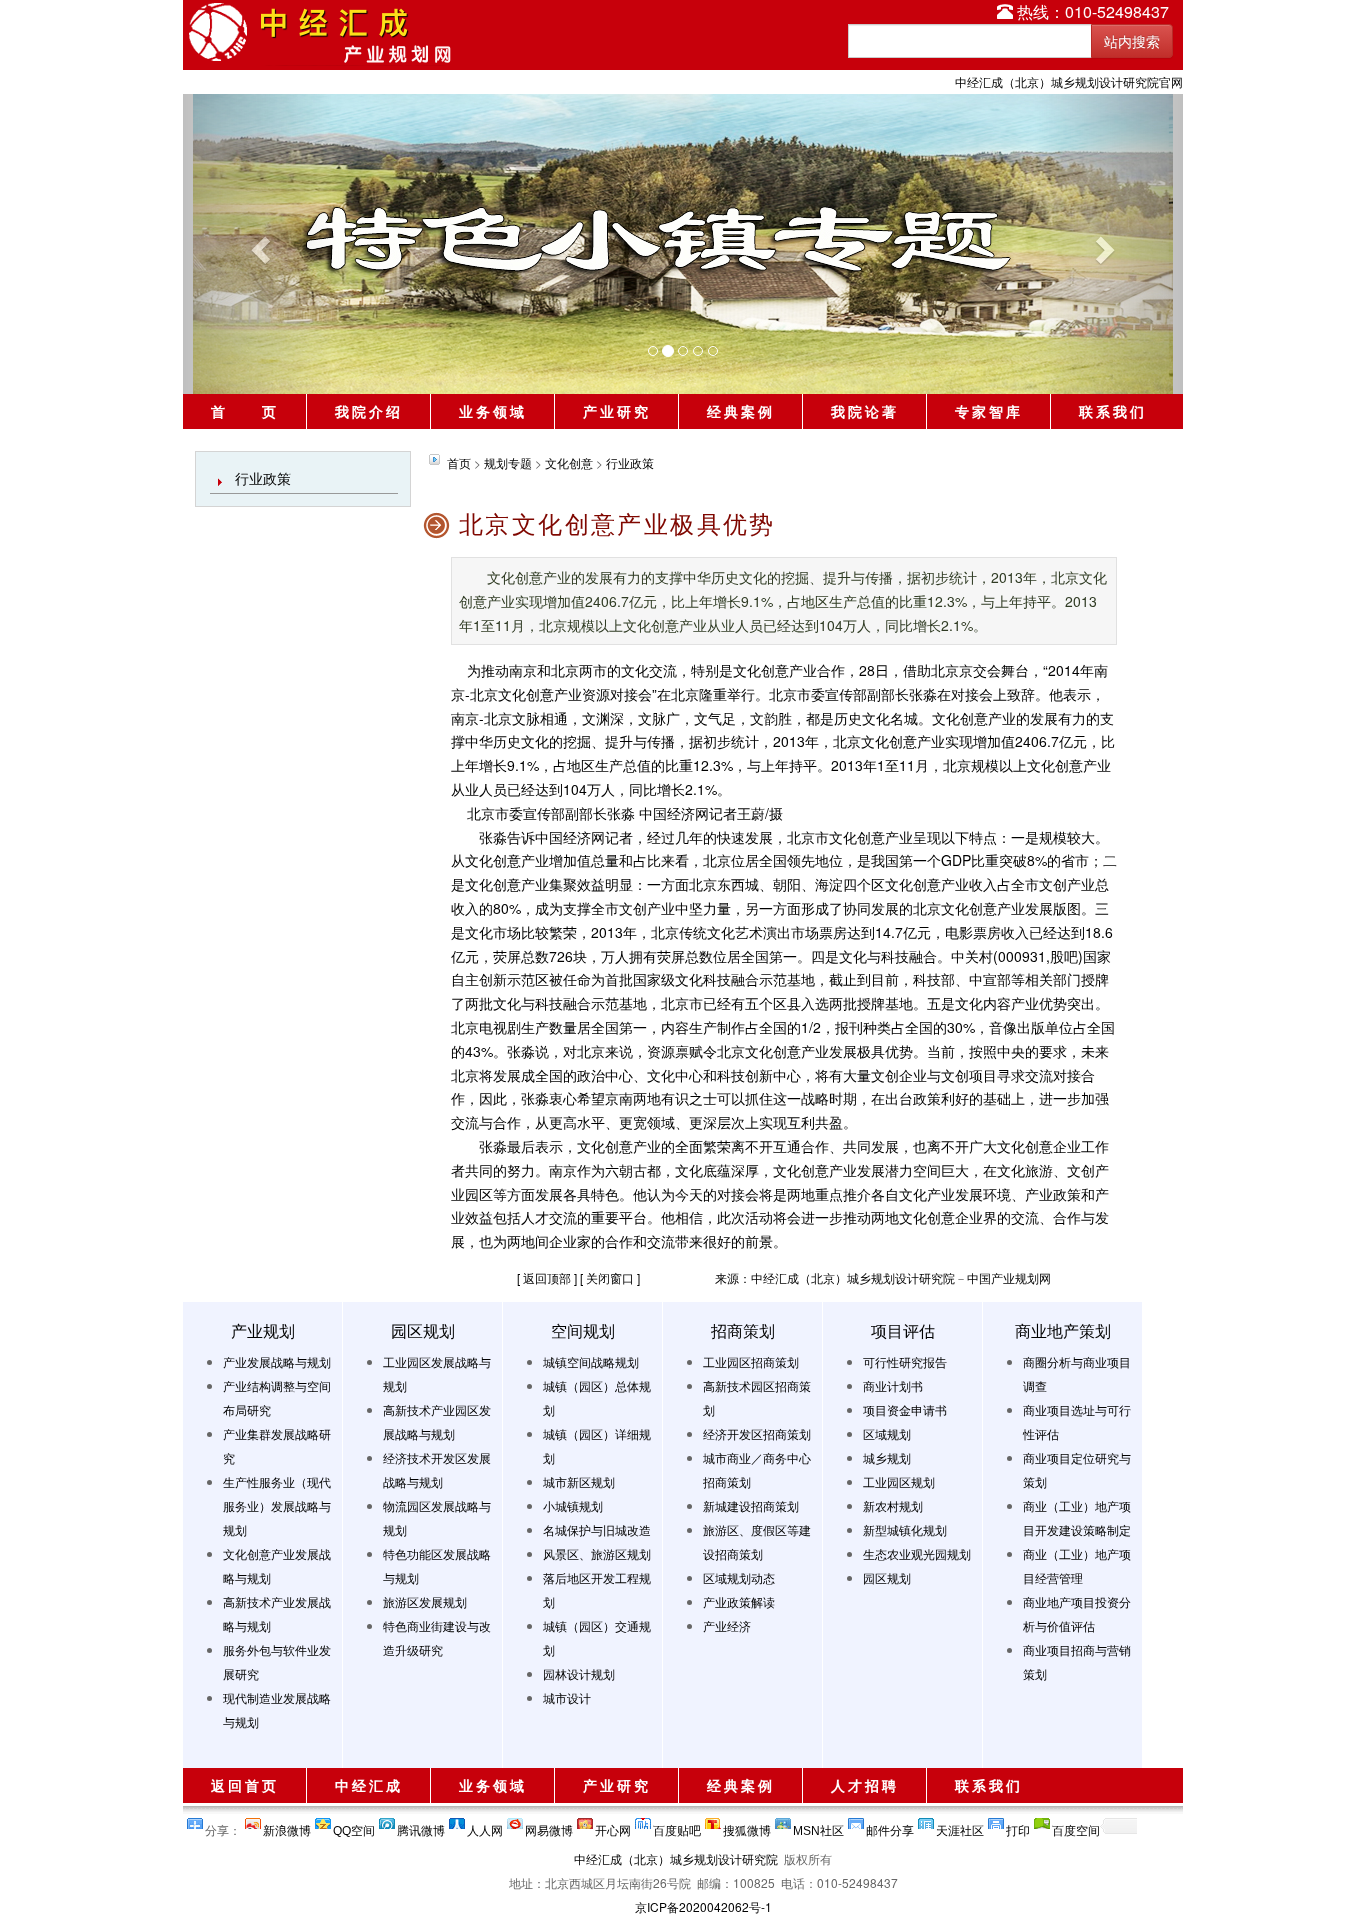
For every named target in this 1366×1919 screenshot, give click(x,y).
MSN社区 (818, 1826)
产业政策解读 (739, 1601)
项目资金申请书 (905, 1409)
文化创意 (569, 462)
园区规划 (423, 1330)
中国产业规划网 (1009, 1277)
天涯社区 (960, 1826)
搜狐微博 (747, 1826)
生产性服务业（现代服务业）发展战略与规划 (277, 1505)
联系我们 (1113, 411)
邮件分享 (890, 1826)
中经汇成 (369, 1785)
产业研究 (617, 411)
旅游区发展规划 (425, 1601)
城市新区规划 (579, 1481)
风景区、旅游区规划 (597, 1553)
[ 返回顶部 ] (547, 1277)
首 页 (245, 411)
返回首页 (245, 1785)
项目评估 (903, 1330)
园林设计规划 (579, 1673)
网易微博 (549, 1826)
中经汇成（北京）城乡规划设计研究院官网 (1069, 81)
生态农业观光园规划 (917, 1553)
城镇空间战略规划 (591, 1361)
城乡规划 (887, 1457)
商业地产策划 (1063, 1330)
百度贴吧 (677, 1826)
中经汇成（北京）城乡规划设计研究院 (676, 1858)
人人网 (485, 1826)
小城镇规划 (573, 1505)
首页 (459, 462)
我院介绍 (369, 411)
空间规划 (583, 1330)
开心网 (613, 1826)
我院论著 (865, 411)
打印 (1018, 1826)
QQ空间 (354, 1826)
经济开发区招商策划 (757, 1433)
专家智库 (989, 411)
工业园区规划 (899, 1481)
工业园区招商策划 (751, 1361)
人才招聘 (865, 1785)
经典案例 (741, 411)
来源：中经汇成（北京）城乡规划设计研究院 (835, 1277)
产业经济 (727, 1625)
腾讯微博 (421, 1826)
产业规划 (263, 1330)
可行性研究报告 (905, 1361)
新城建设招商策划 (751, 1505)
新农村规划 (893, 1505)
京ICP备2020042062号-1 (703, 1906)
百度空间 (1076, 1826)
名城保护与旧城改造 (597, 1529)
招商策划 (743, 1330)
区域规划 (887, 1433)
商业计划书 (893, 1385)
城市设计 (567, 1697)
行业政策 (263, 478)
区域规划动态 (739, 1577)
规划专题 (508, 462)
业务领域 (493, 411)
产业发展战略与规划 (277, 1361)
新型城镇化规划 (905, 1529)
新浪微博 (287, 1826)
